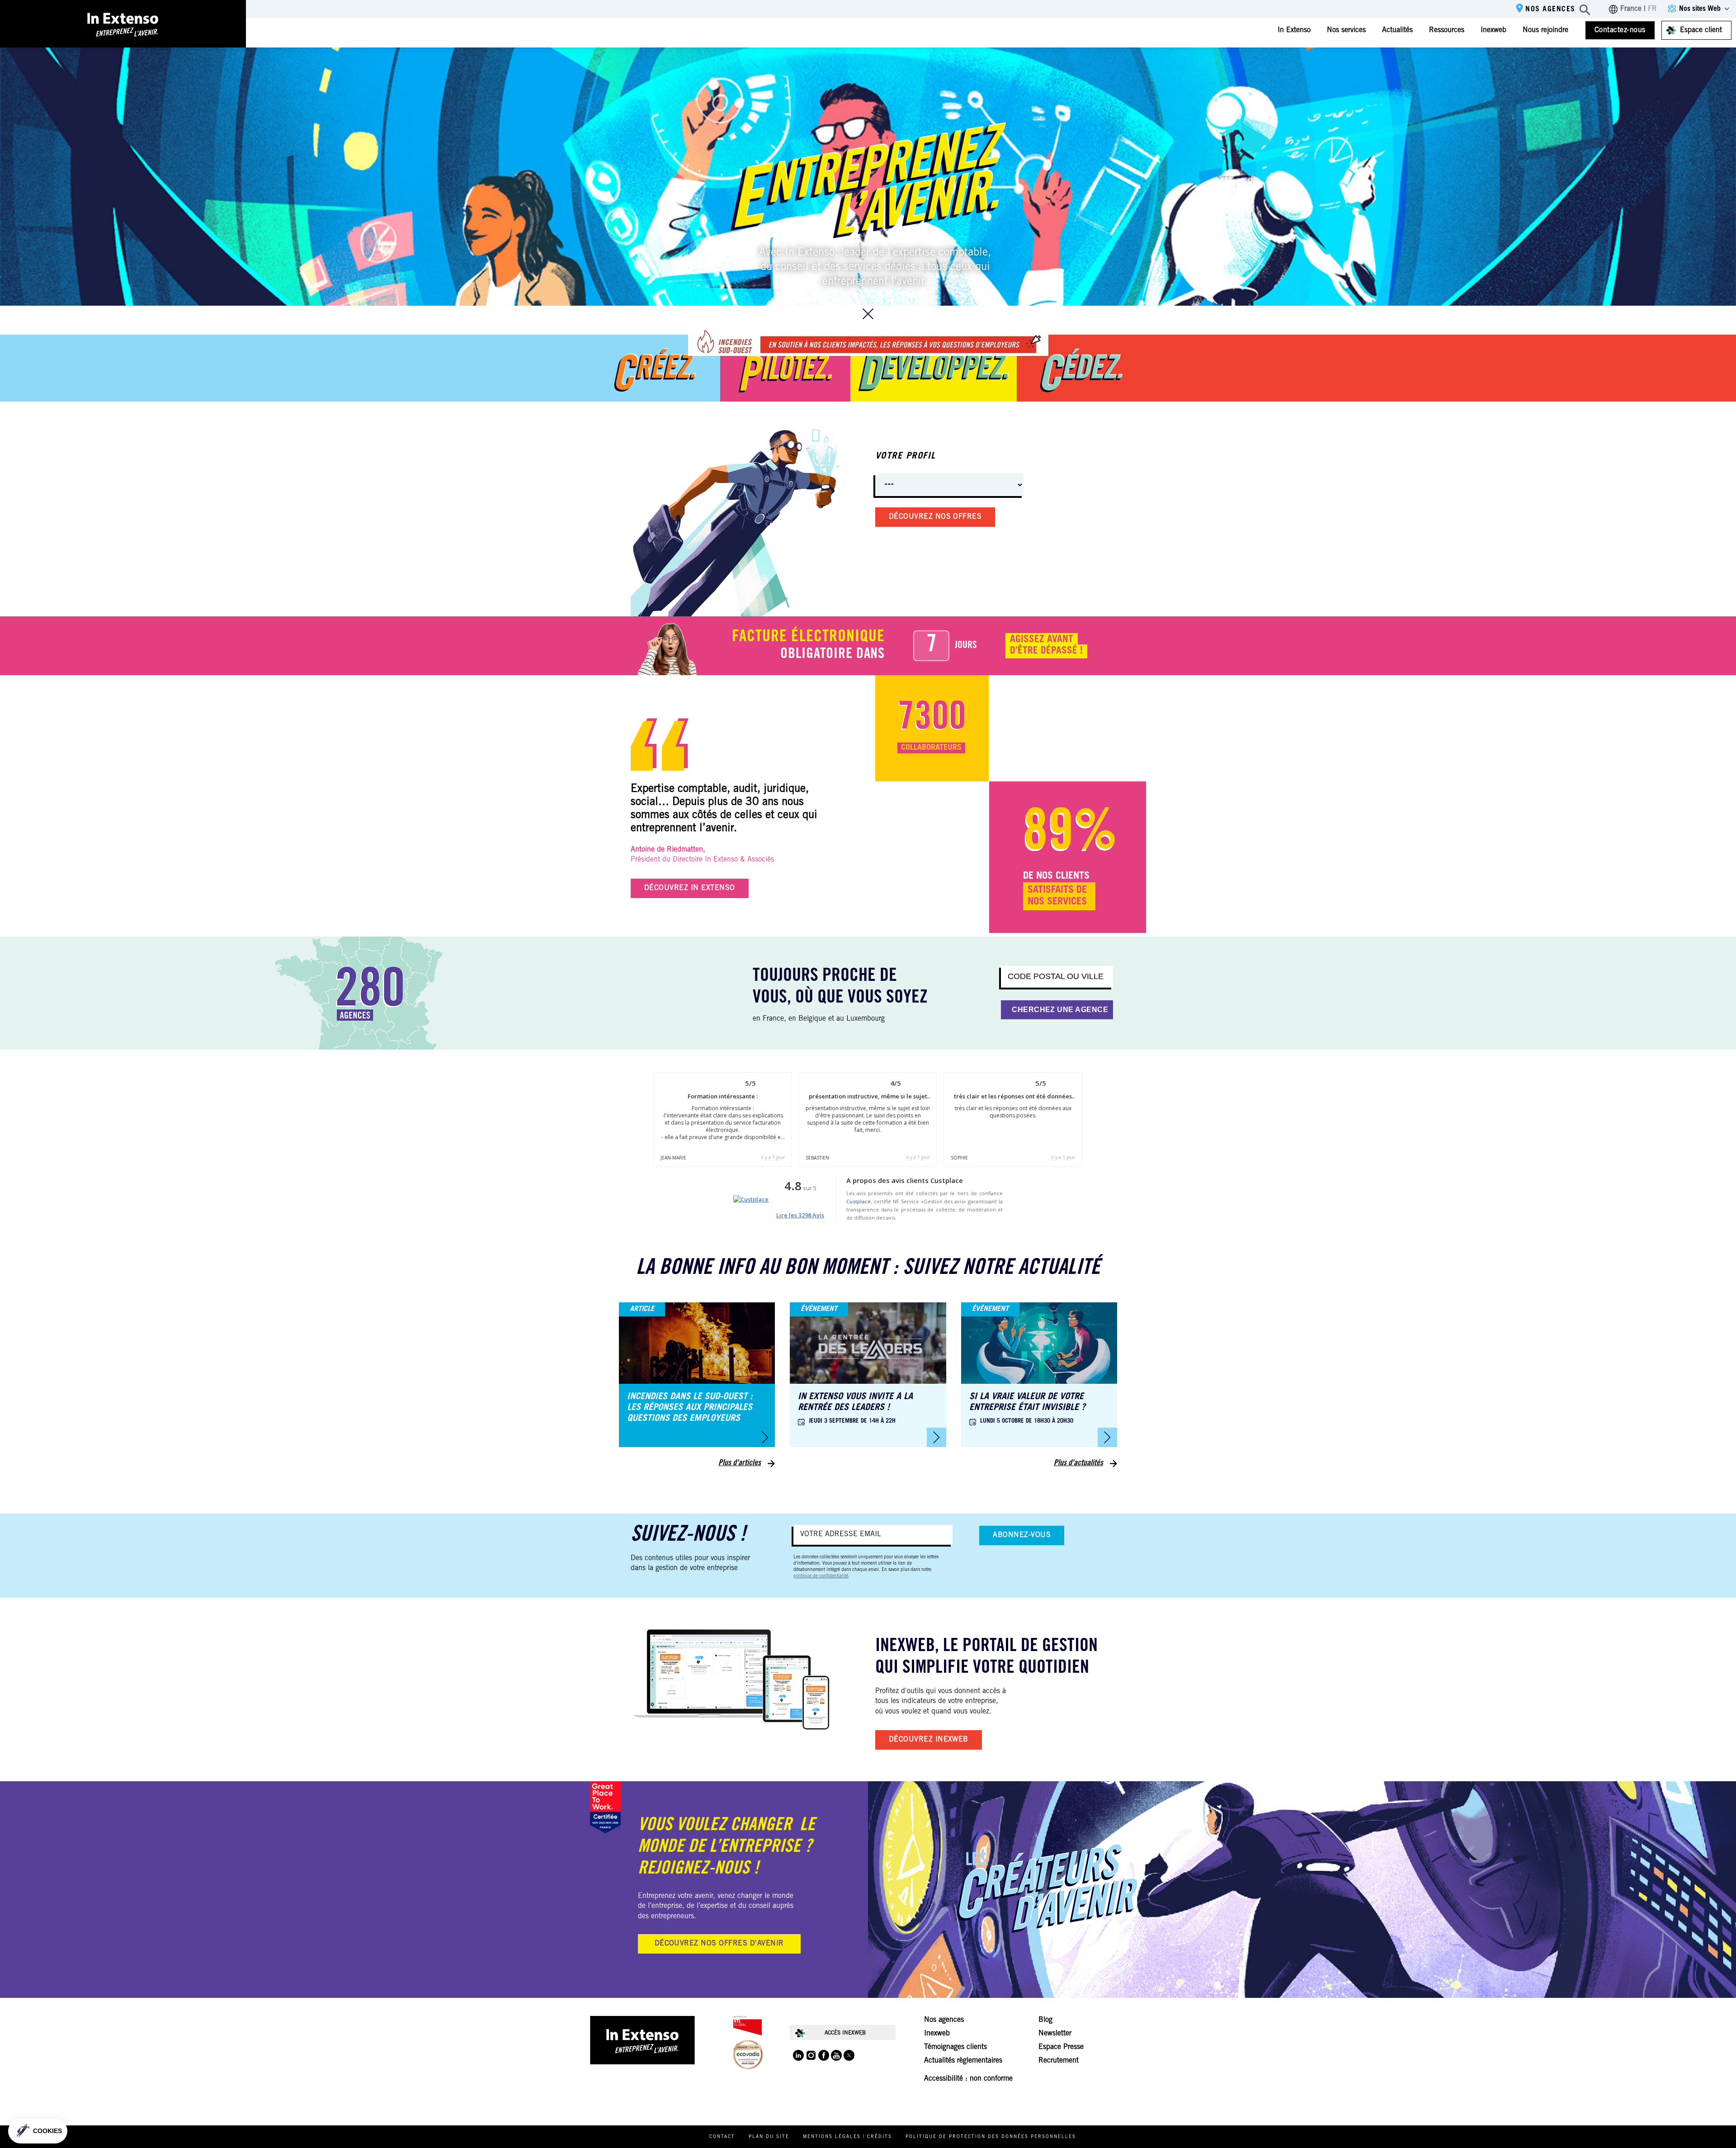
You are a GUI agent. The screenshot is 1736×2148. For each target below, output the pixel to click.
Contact (722, 2137)
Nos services (1346, 30)
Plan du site (769, 2137)
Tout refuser (41, 2102)
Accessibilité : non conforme (968, 2079)
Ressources (1447, 30)
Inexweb (1493, 30)
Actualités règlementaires (963, 2061)
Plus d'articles (740, 1463)
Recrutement (1059, 2061)
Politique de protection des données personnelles (991, 2137)
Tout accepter (167, 2102)
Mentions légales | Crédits (847, 2137)
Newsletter (1055, 2034)
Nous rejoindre (1545, 30)
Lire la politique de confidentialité (59, 2072)
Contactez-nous (1620, 30)
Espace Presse (1061, 2047)
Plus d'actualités (1078, 1463)
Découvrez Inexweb (929, 1740)
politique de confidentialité (821, 1576)
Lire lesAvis (800, 1215)
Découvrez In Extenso (690, 888)
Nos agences (1550, 9)
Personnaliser (104, 2102)
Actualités (1397, 30)
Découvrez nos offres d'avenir (719, 1944)
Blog (1045, 2020)
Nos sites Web (1700, 9)
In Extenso (1294, 30)
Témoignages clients (955, 2047)
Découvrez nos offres (935, 517)
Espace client (1701, 30)
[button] (38, 2131)
